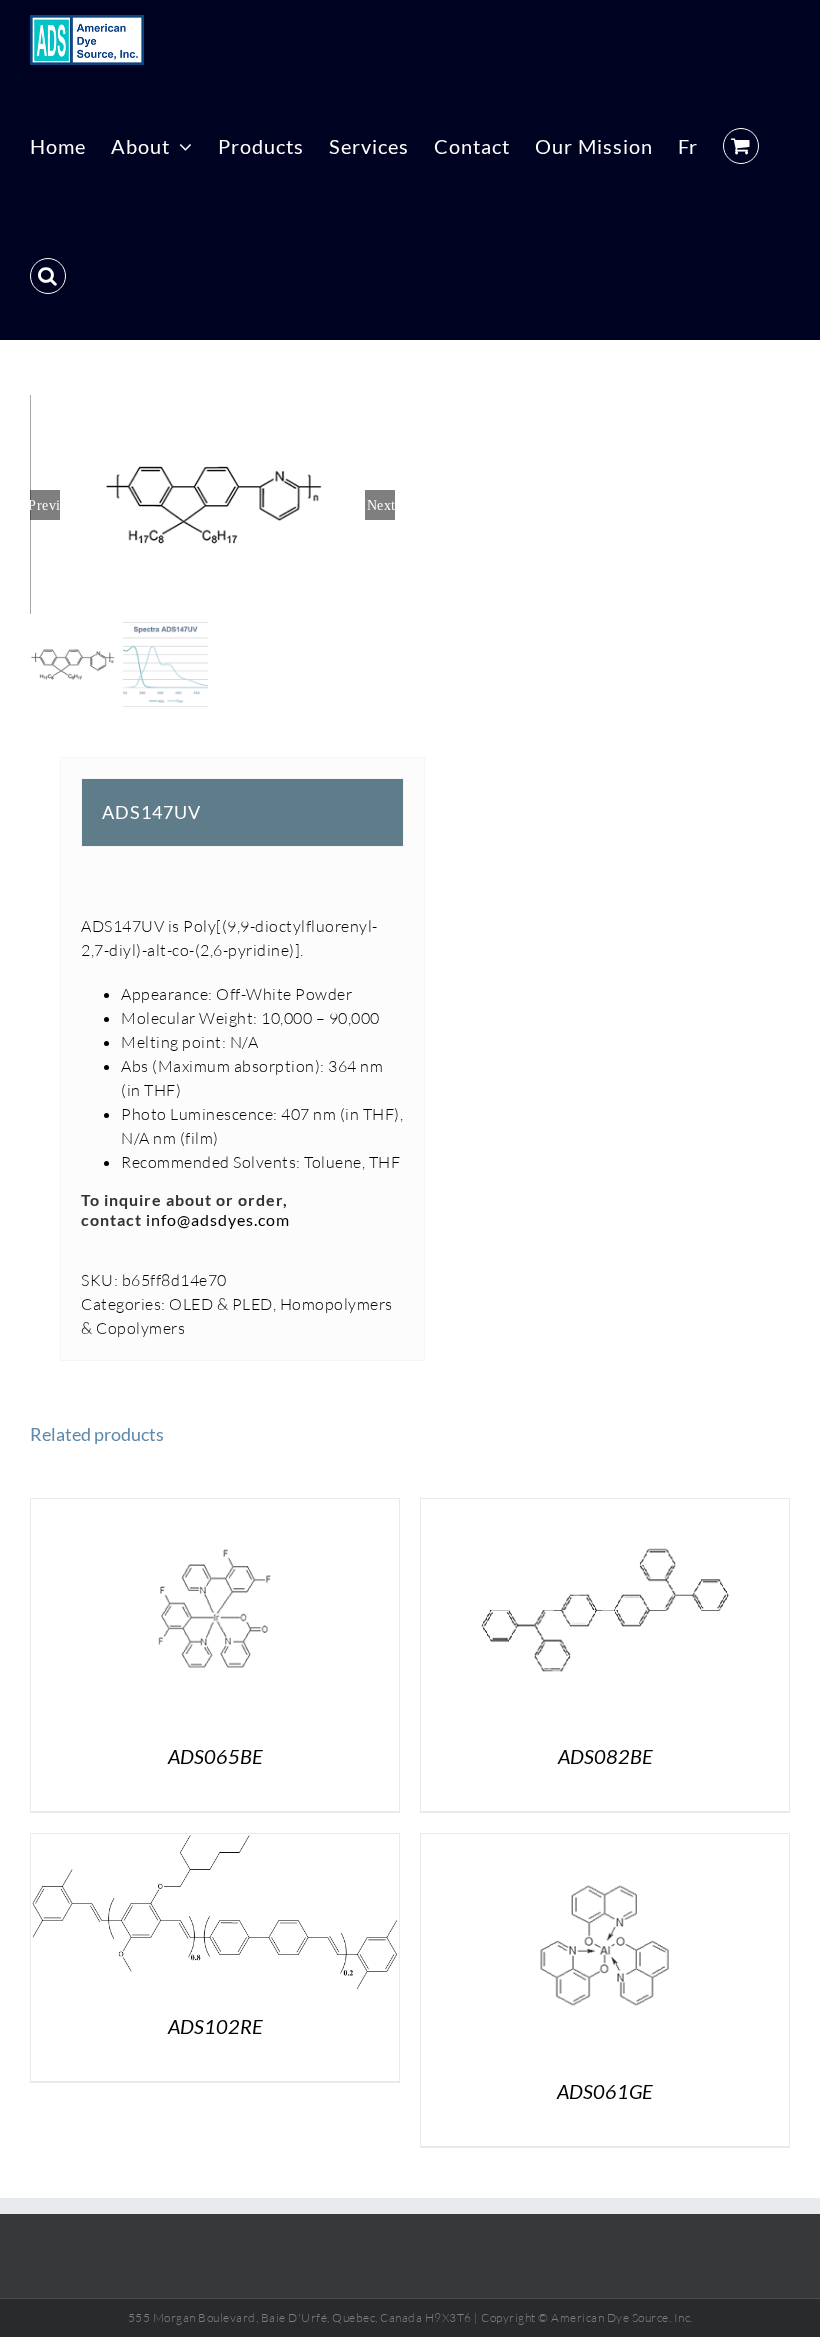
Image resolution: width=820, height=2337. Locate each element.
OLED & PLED (221, 1304)
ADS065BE (215, 1756)
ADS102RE (215, 2026)
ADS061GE (605, 2091)
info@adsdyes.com (218, 1219)
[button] (48, 275)
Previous (45, 505)
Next (381, 505)
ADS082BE (605, 1756)
